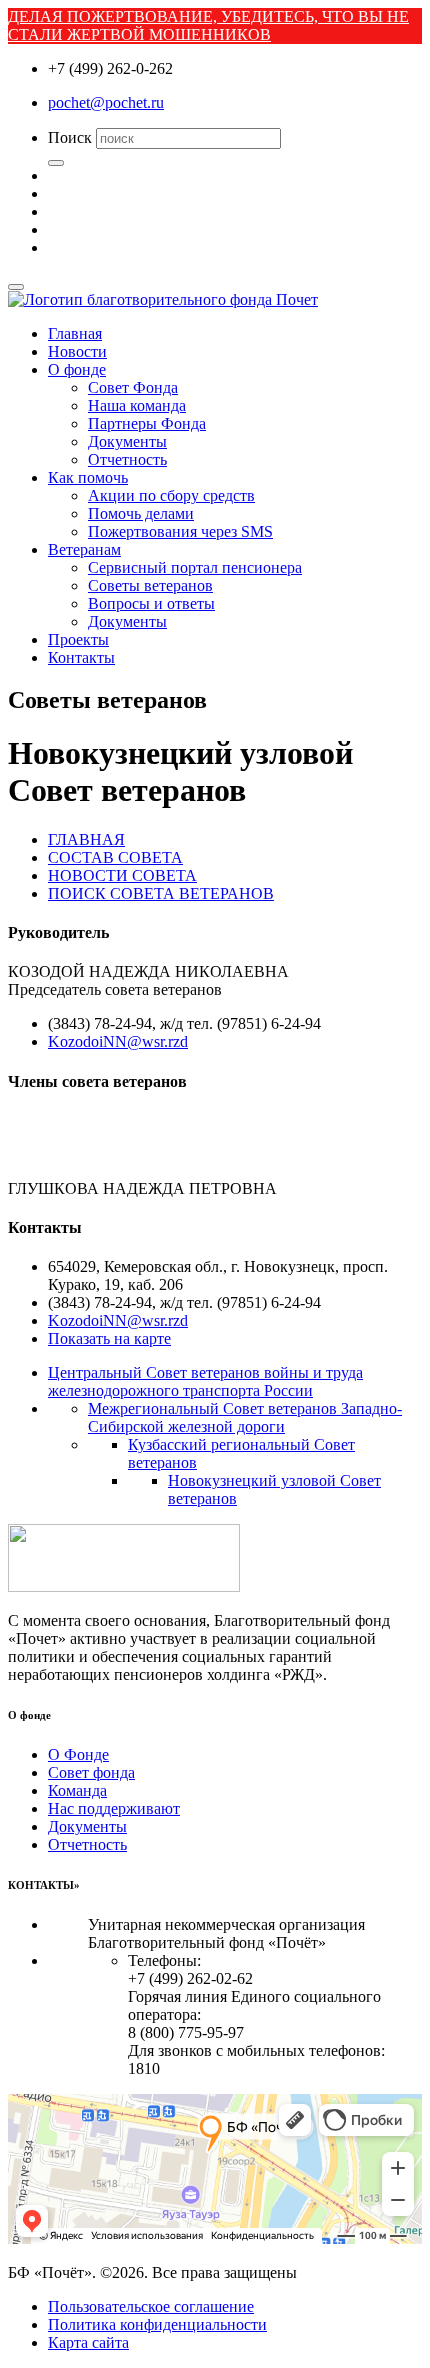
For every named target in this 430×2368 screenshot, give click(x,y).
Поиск (70, 137)
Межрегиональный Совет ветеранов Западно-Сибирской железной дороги (245, 1417)
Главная (75, 333)
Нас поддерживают (114, 1808)
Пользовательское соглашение (151, 2306)
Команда (77, 1790)
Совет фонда (91, 1772)
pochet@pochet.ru (106, 102)
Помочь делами (141, 513)
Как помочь (88, 477)
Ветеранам (84, 549)
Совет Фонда (133, 387)
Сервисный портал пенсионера (195, 567)
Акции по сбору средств (171, 495)
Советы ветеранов (150, 585)
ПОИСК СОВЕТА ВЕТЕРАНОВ (161, 893)
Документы (127, 441)
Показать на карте (109, 1338)
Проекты (78, 639)
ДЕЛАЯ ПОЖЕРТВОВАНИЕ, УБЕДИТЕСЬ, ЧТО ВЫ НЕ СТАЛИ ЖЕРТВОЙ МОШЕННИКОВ (208, 25)
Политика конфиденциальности (157, 2324)
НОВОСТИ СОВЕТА (122, 875)
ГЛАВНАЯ (86, 839)
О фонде (77, 369)
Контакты (81, 657)
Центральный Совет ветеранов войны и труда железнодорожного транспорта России (205, 1381)
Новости (77, 351)
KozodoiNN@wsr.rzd (118, 1041)
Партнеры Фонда (147, 423)
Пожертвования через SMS (180, 531)
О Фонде (78, 1754)
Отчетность (127, 459)
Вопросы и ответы (151, 603)
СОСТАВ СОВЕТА (115, 857)
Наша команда (137, 405)
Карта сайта (88, 2342)
